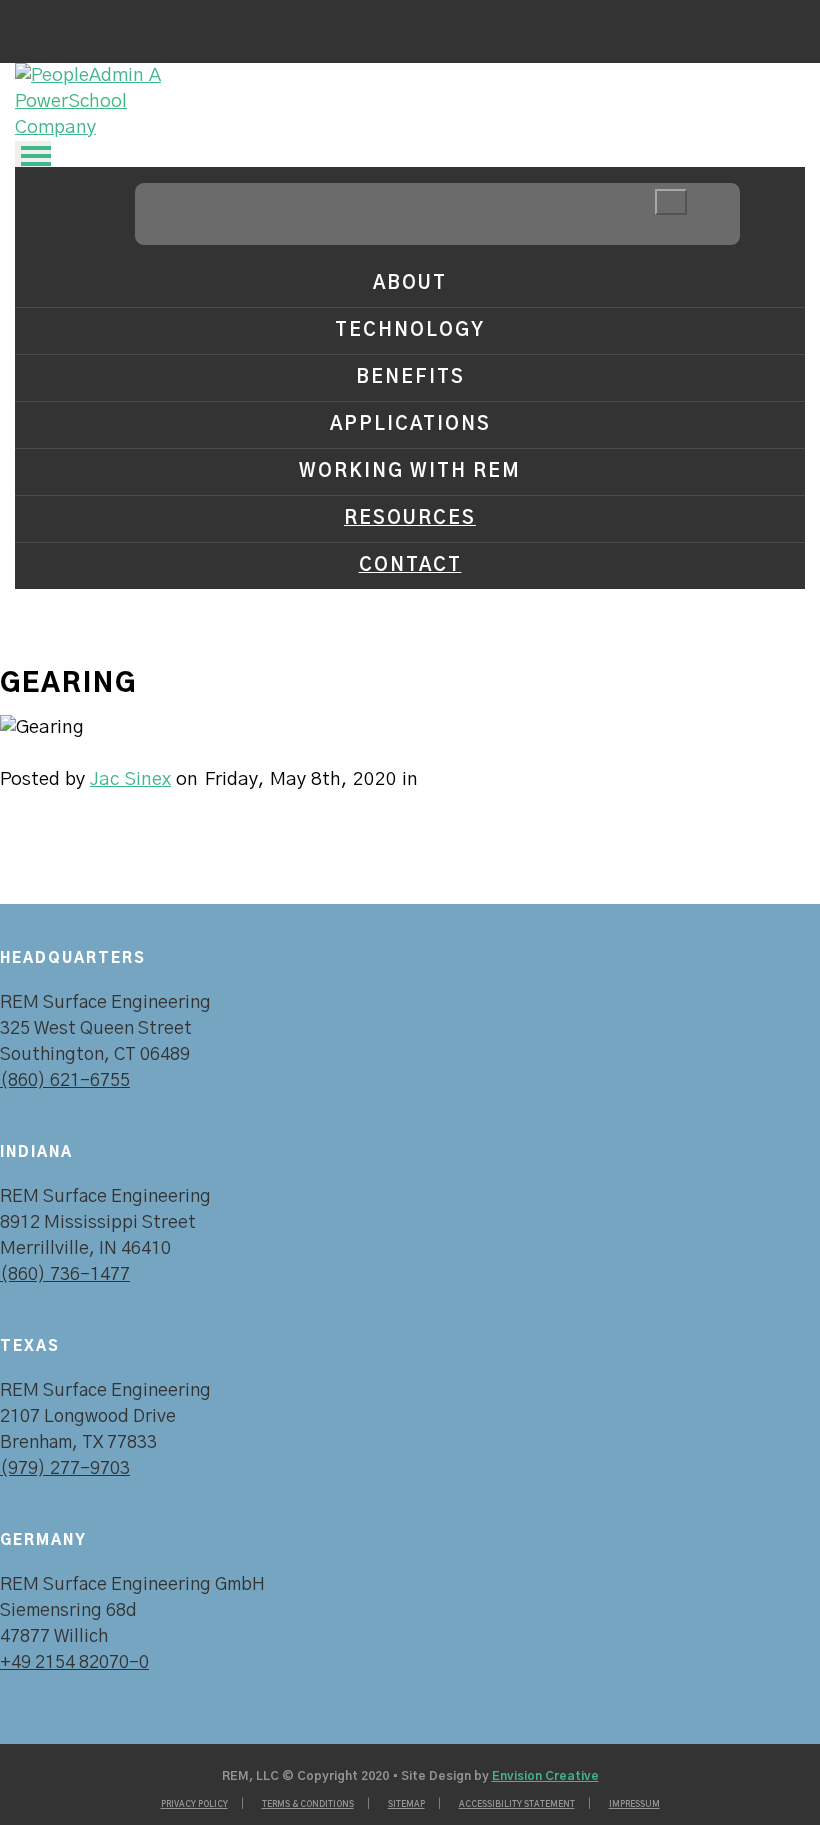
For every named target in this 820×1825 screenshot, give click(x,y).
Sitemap (406, 1805)
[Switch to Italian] (87, 24)
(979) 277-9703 (65, 1469)
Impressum (634, 1805)
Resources (410, 519)
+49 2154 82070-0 (74, 1663)
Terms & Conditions (308, 1805)
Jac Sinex (130, 779)
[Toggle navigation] (33, 154)
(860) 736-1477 (65, 1275)
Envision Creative (545, 1776)
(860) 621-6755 (65, 1081)
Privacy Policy (194, 1805)
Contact (410, 566)
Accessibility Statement (517, 1805)
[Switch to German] (48, 24)
